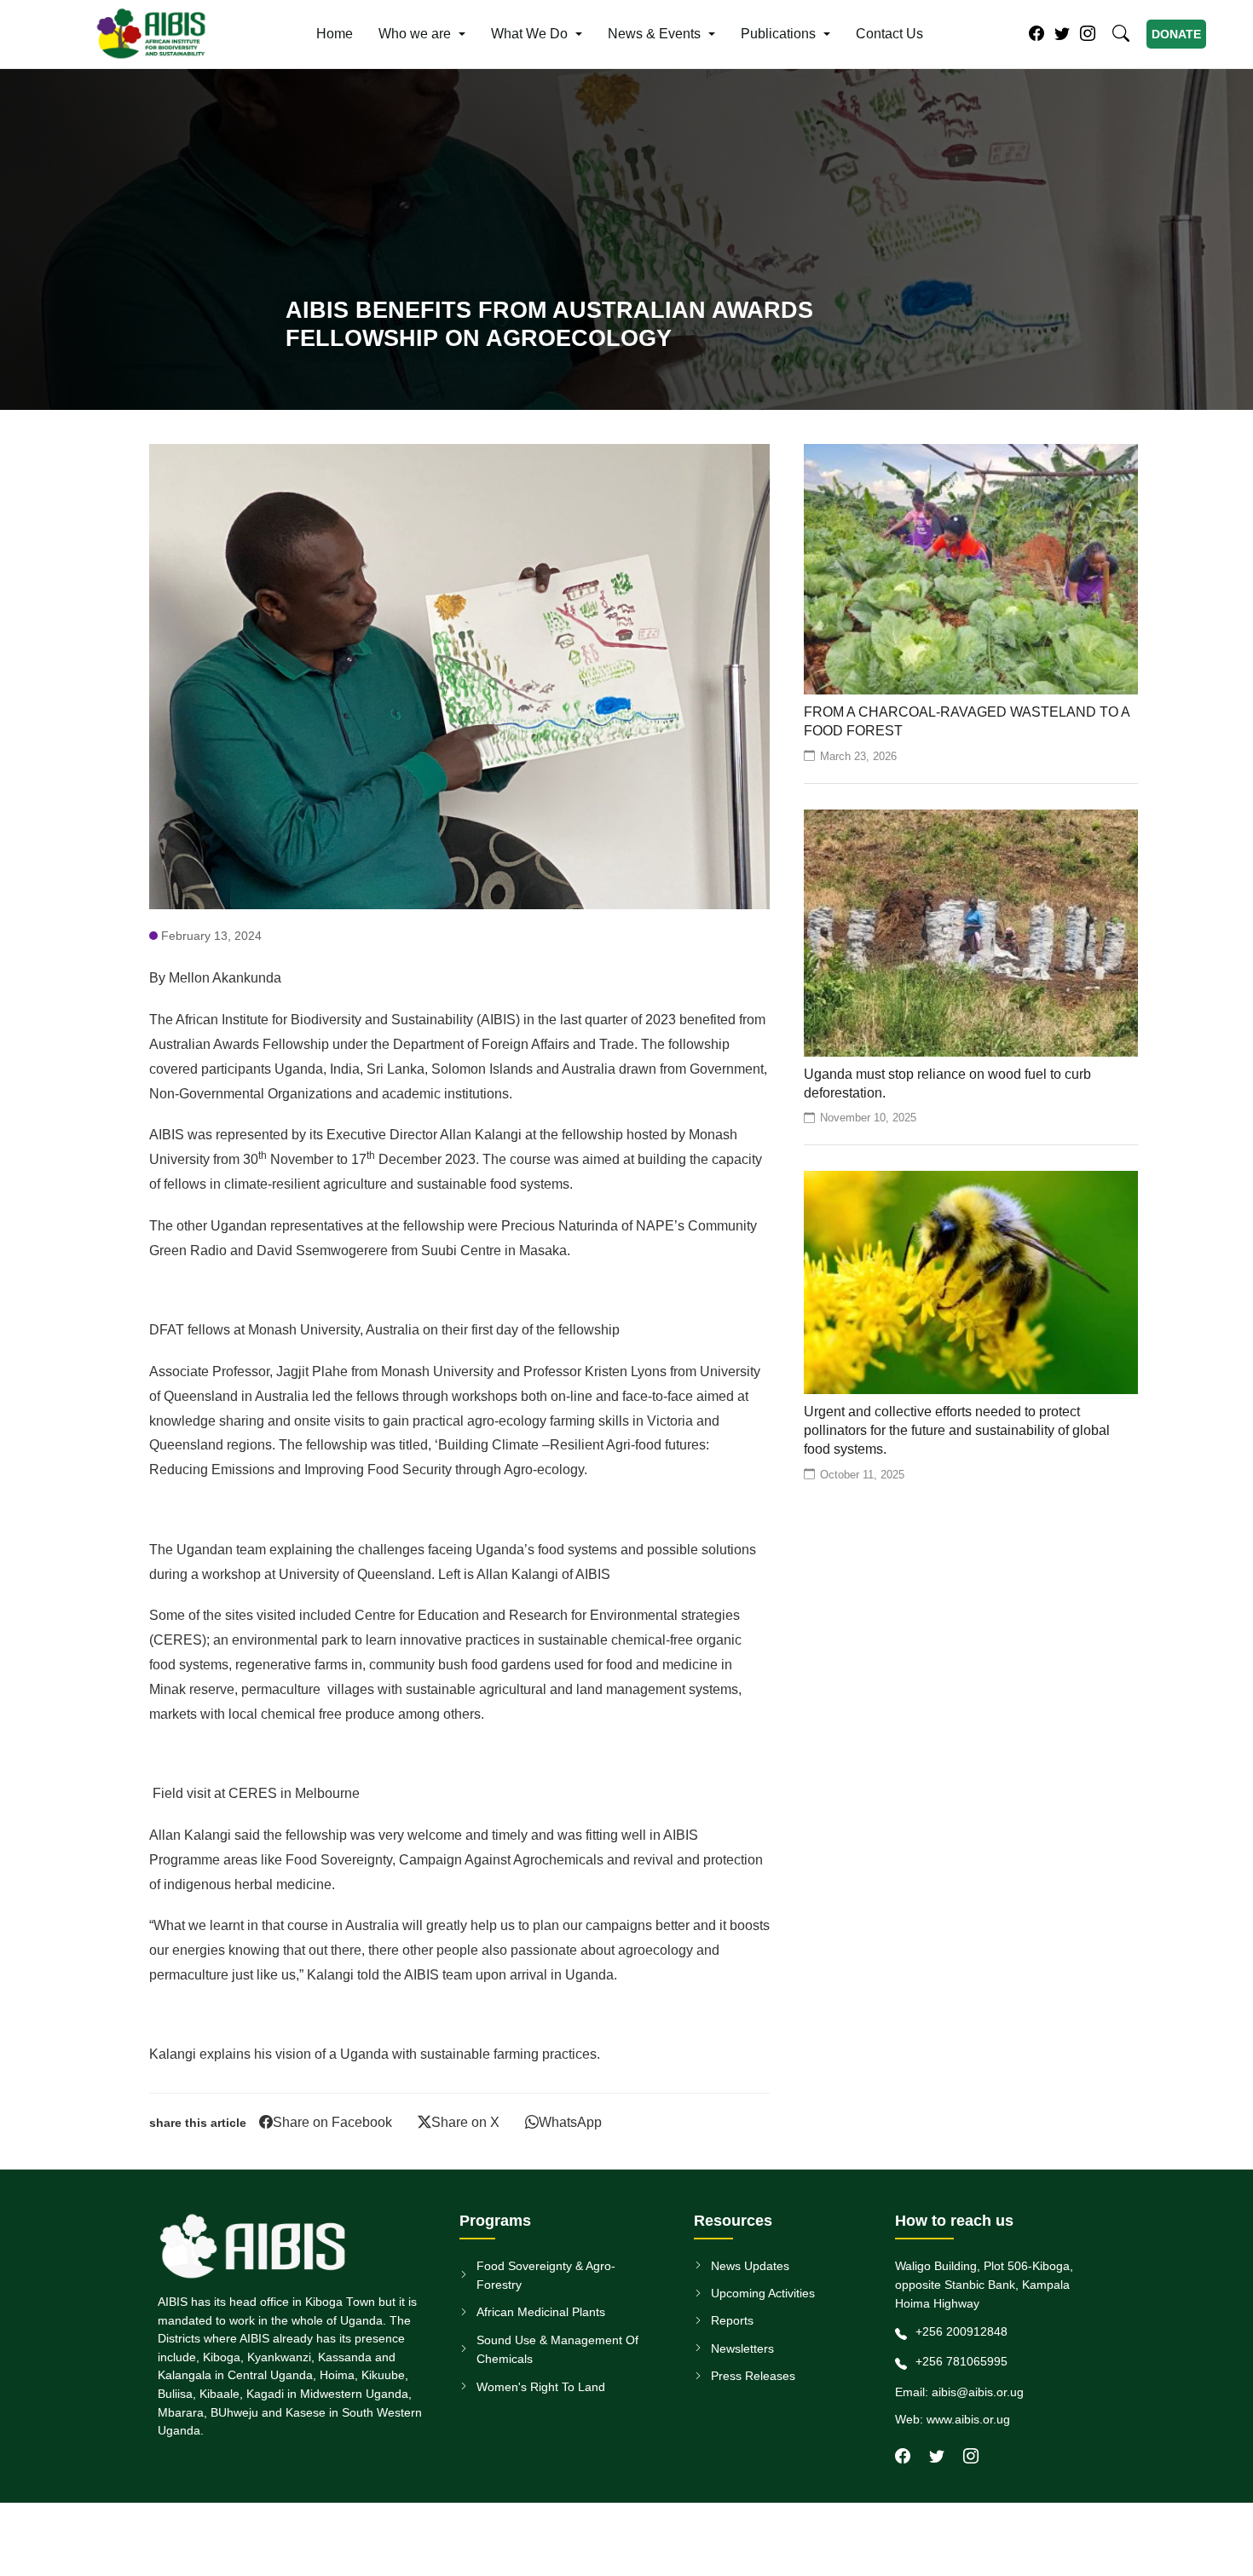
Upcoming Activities (763, 2293)
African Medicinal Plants (541, 2312)
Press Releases (753, 2376)
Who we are (415, 34)
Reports (732, 2320)
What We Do (529, 34)
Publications (778, 34)
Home (335, 34)
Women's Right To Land (541, 2387)
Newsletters (742, 2348)
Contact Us (889, 34)
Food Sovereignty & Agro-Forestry (546, 2275)
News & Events (654, 34)
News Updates (750, 2266)
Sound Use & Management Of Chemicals (557, 2349)
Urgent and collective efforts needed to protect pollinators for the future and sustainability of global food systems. (957, 1431)
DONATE (1176, 34)
